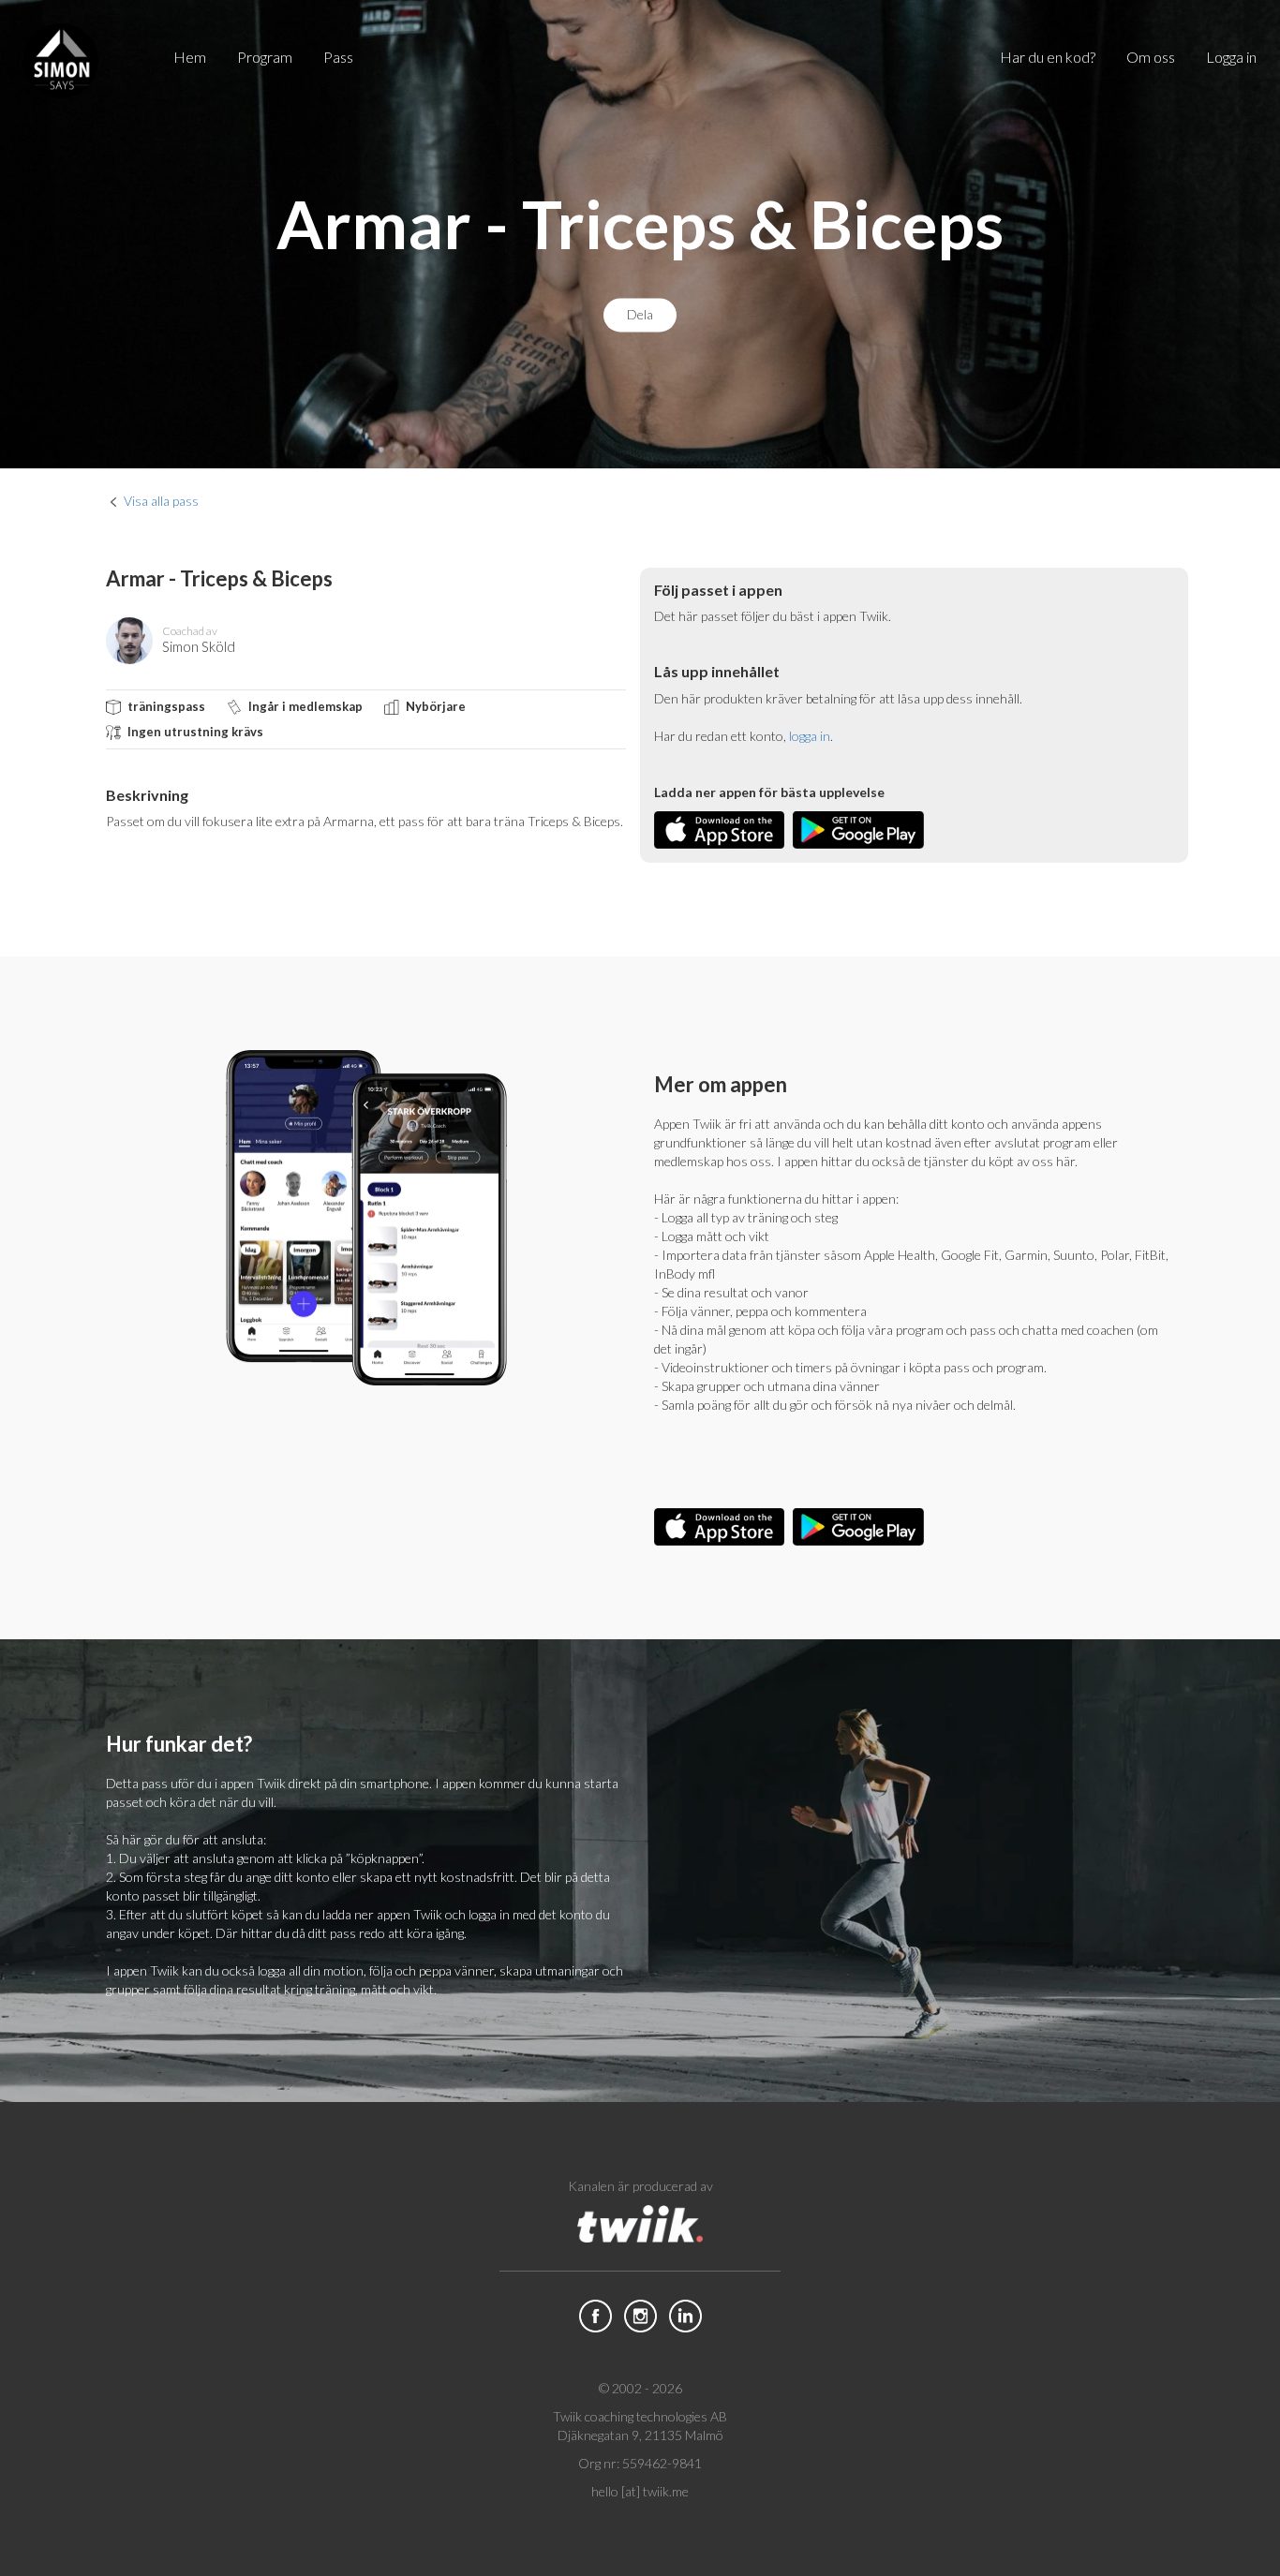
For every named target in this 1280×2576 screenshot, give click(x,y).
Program (265, 57)
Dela (640, 315)
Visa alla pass (161, 501)
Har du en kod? (1048, 57)
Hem (190, 57)
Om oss (1151, 57)
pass (338, 57)
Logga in (1231, 57)
